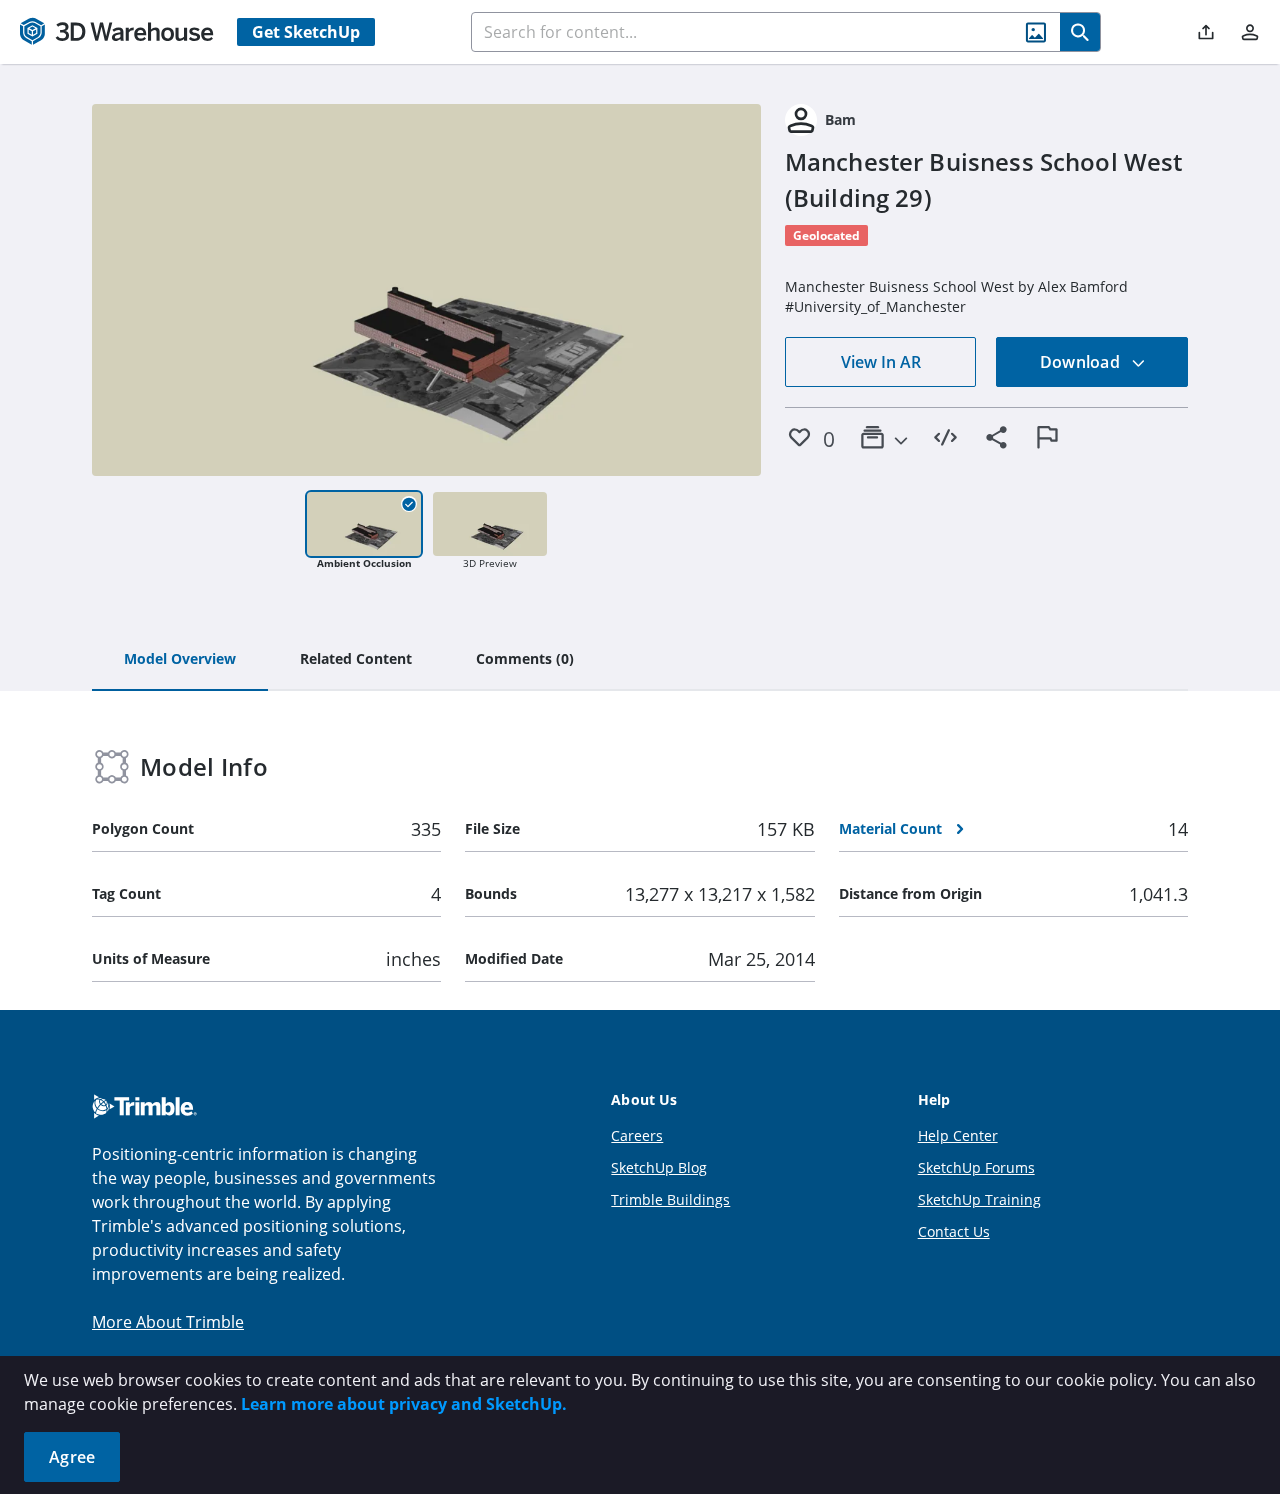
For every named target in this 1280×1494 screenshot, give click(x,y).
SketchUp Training (979, 1199)
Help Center (958, 1135)
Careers (637, 1135)
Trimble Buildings (670, 1199)
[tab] (180, 660)
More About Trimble (168, 1322)
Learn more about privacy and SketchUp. (404, 1404)
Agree (72, 1457)
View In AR (881, 362)
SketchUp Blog (659, 1167)
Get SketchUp (306, 32)
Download (1082, 362)
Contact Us (954, 1231)
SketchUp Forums (976, 1167)
